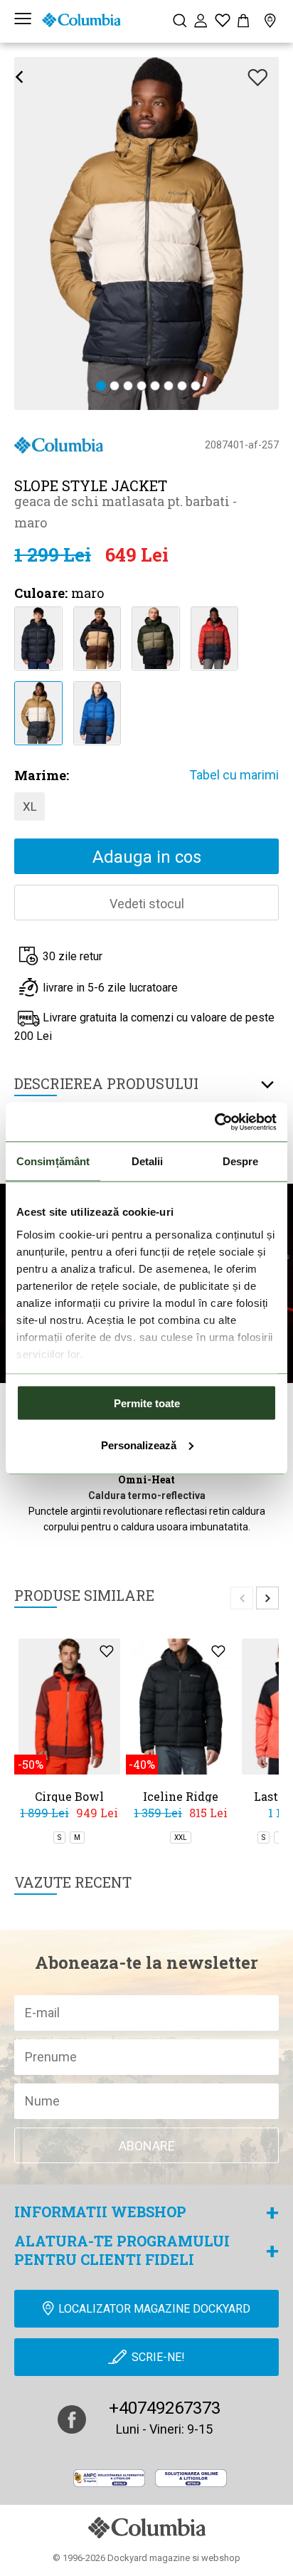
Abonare (147, 2146)
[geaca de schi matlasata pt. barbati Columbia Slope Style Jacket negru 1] (38, 637)
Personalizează (139, 1445)
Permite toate (147, 1403)
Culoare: (41, 593)
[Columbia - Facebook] (72, 2419)
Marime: (42, 775)
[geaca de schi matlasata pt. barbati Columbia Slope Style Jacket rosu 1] (214, 637)
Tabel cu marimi (234, 775)
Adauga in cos (147, 857)
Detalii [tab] (148, 1161)
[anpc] (109, 2478)
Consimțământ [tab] (53, 1161)
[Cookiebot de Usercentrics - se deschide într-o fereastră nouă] (214, 1122)
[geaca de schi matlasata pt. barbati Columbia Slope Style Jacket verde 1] (155, 637)
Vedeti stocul (147, 904)
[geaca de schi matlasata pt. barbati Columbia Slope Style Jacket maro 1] (38, 712)
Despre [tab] (241, 1161)
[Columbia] (81, 20)
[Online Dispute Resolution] (191, 2478)
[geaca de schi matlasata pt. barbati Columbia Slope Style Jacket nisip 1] (97, 637)
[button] (101, 387)
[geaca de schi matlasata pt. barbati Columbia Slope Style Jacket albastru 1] (97, 712)
